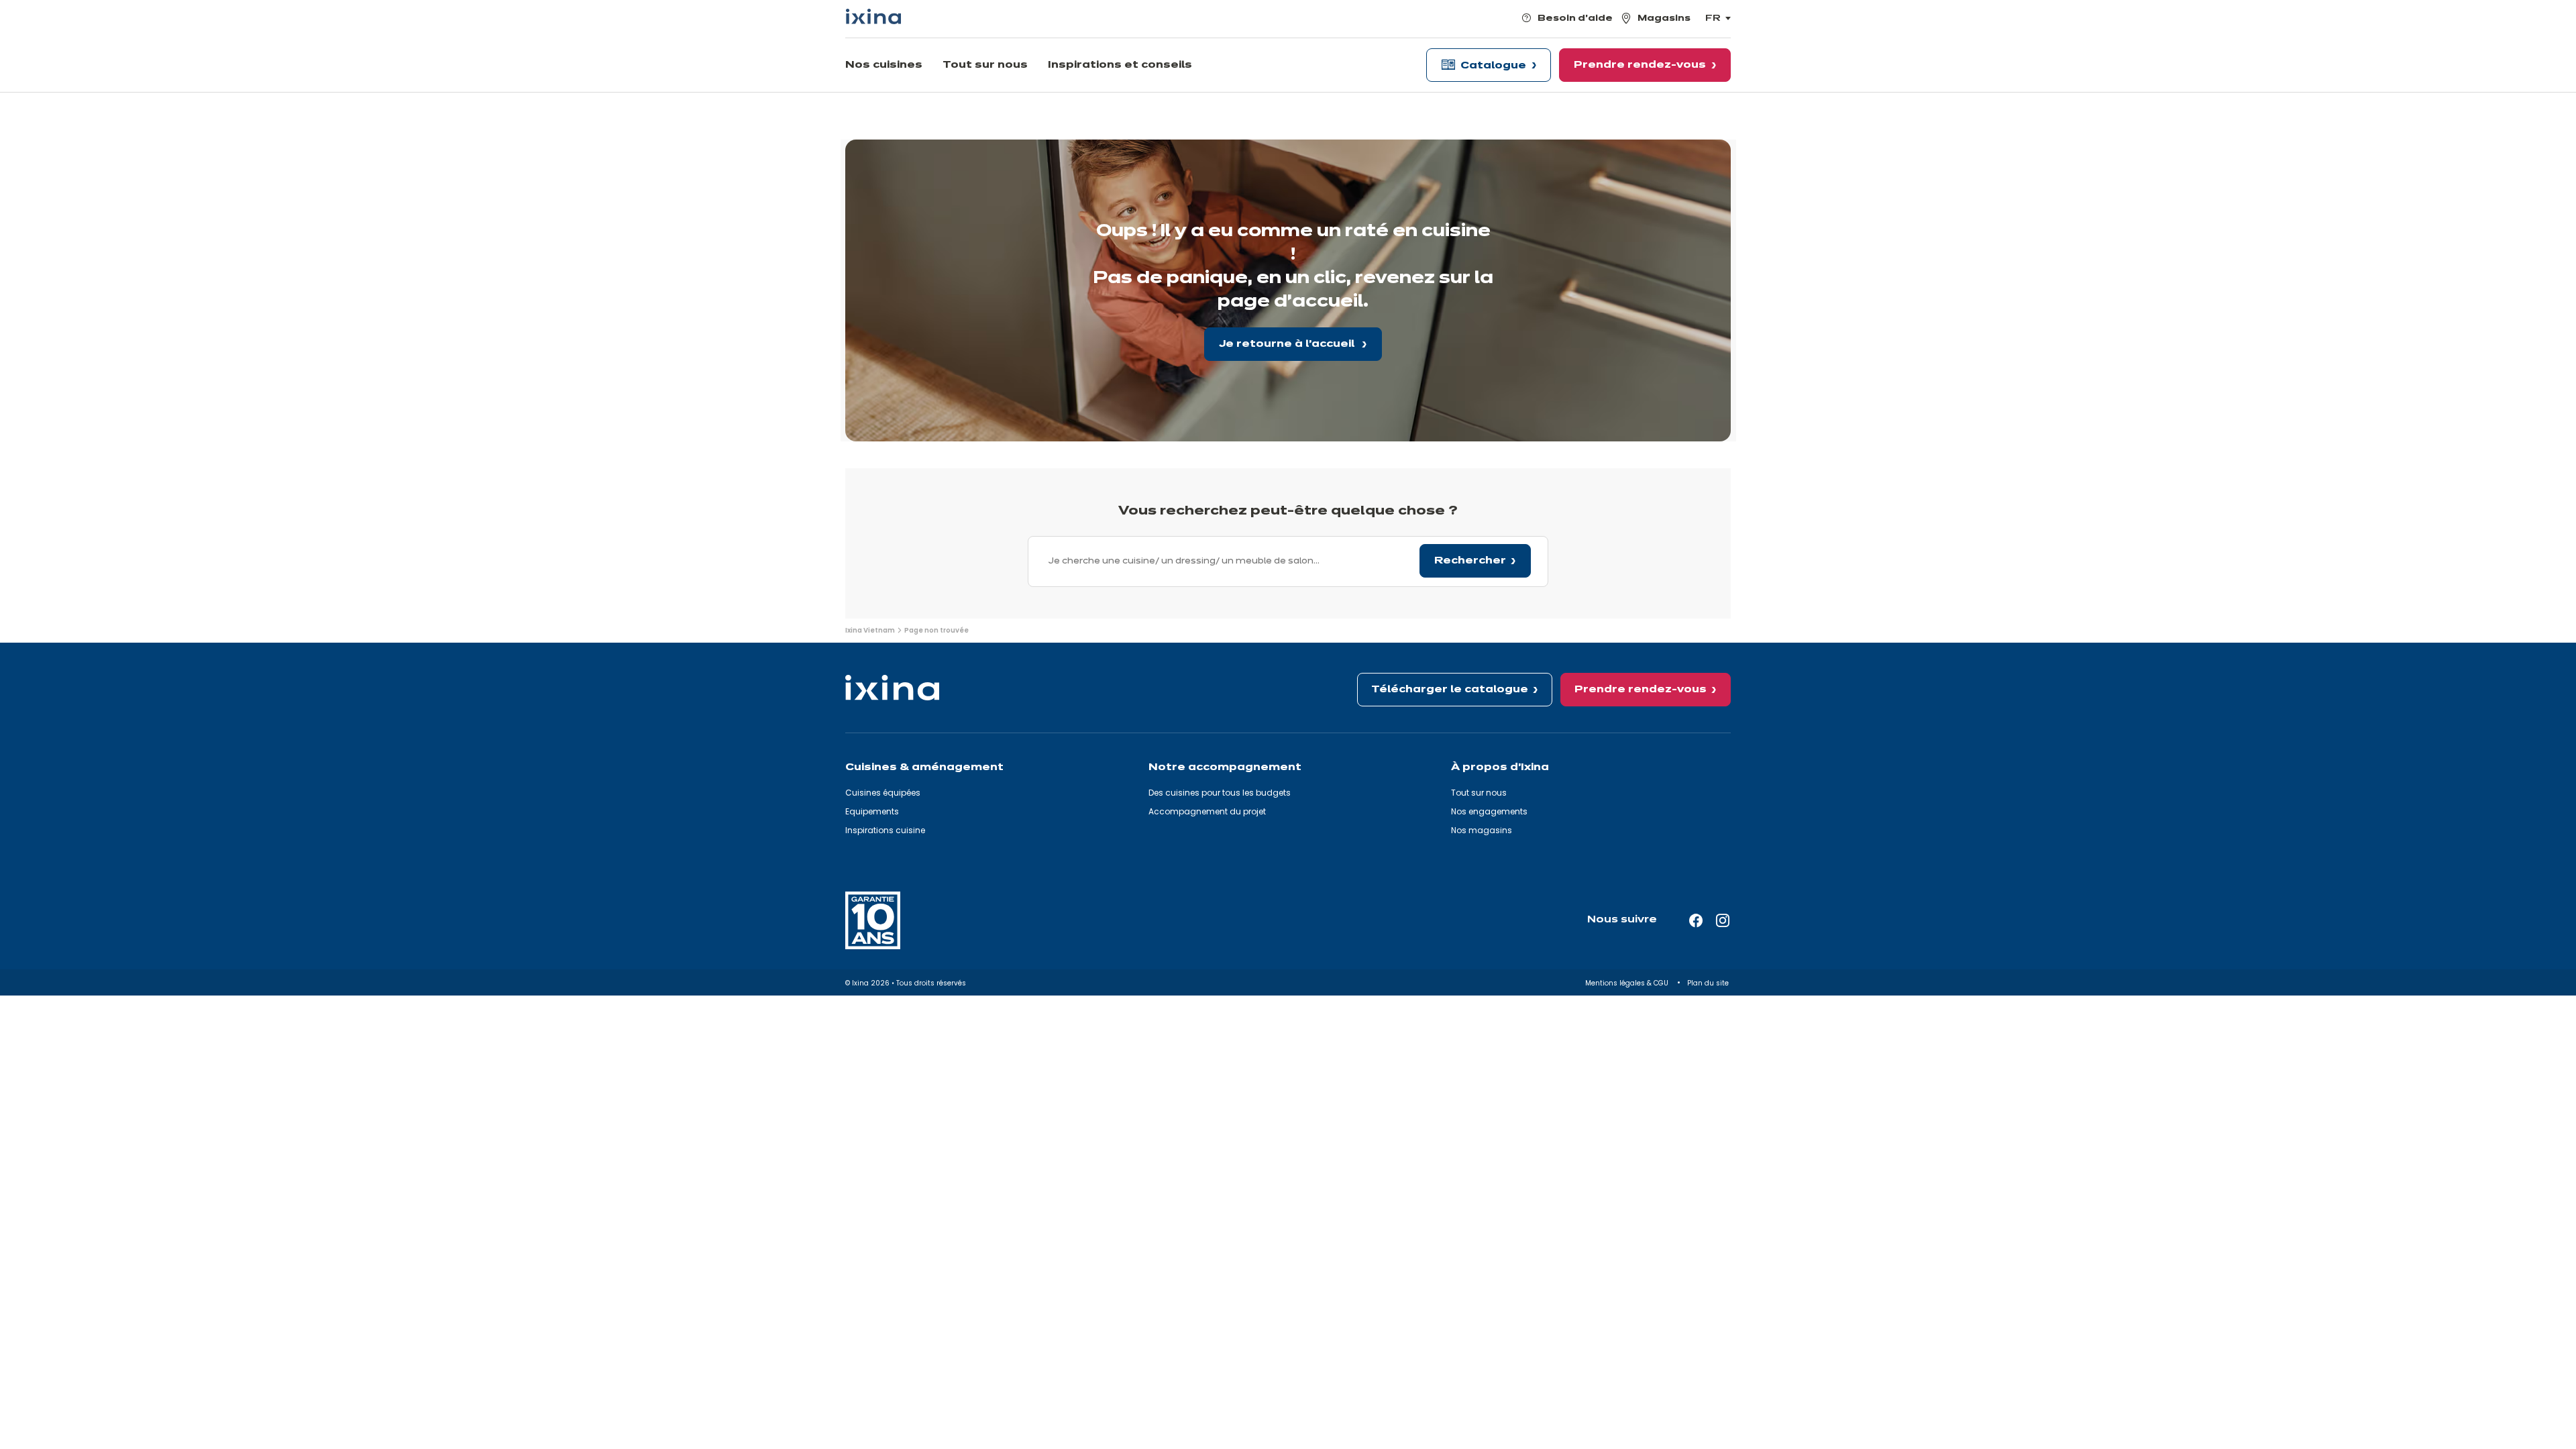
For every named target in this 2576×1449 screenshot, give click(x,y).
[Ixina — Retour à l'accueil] (873, 16)
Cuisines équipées (883, 793)
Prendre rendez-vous (1641, 690)
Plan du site (1709, 983)
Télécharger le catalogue (1450, 690)
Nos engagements (1489, 811)
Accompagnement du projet (1207, 811)
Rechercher (1470, 561)
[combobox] (1288, 561)
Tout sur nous (1479, 793)
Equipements (872, 811)
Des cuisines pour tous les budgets (1220, 793)
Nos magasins (1482, 830)
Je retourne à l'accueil (1288, 344)
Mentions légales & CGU (1628, 983)
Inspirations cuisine (885, 830)
